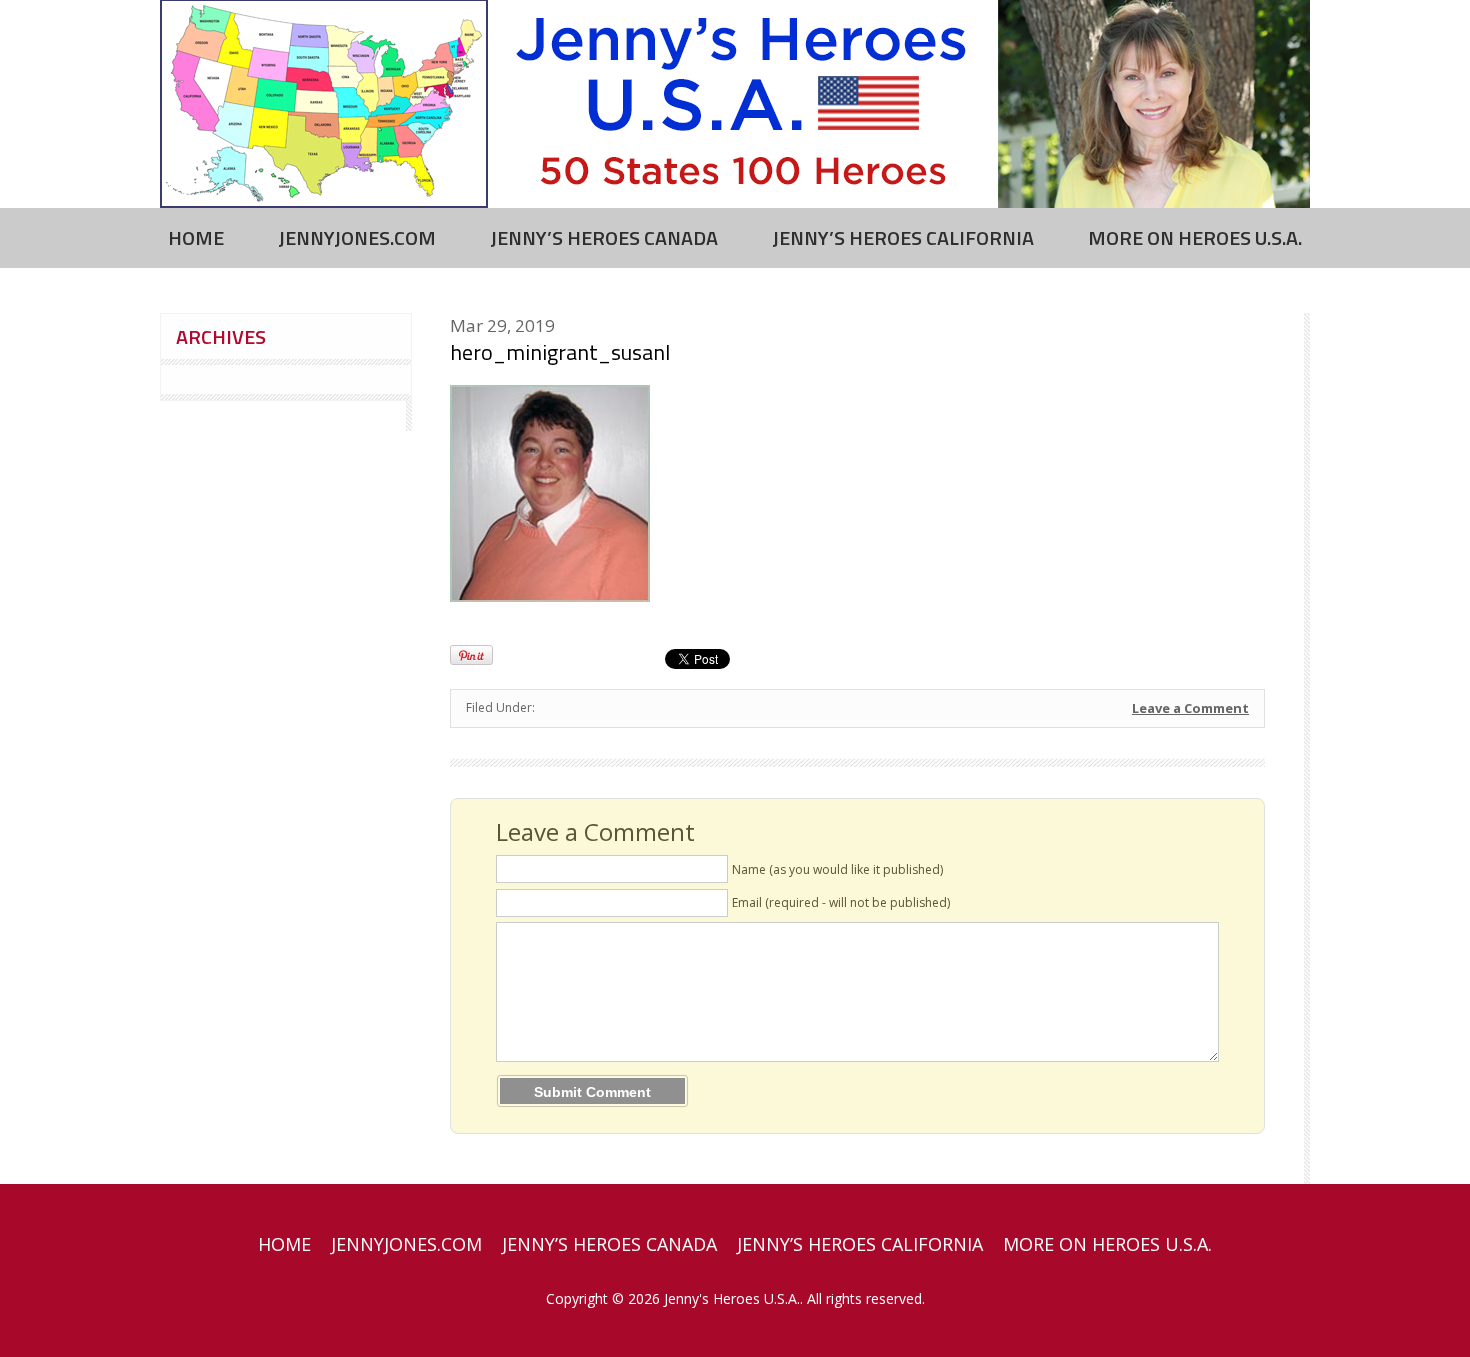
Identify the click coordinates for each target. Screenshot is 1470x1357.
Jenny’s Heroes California (903, 237)
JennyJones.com (357, 237)
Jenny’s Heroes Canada (604, 237)
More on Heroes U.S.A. (1195, 237)
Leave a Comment (1190, 708)
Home (196, 237)
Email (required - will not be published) (841, 902)
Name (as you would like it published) (837, 869)
